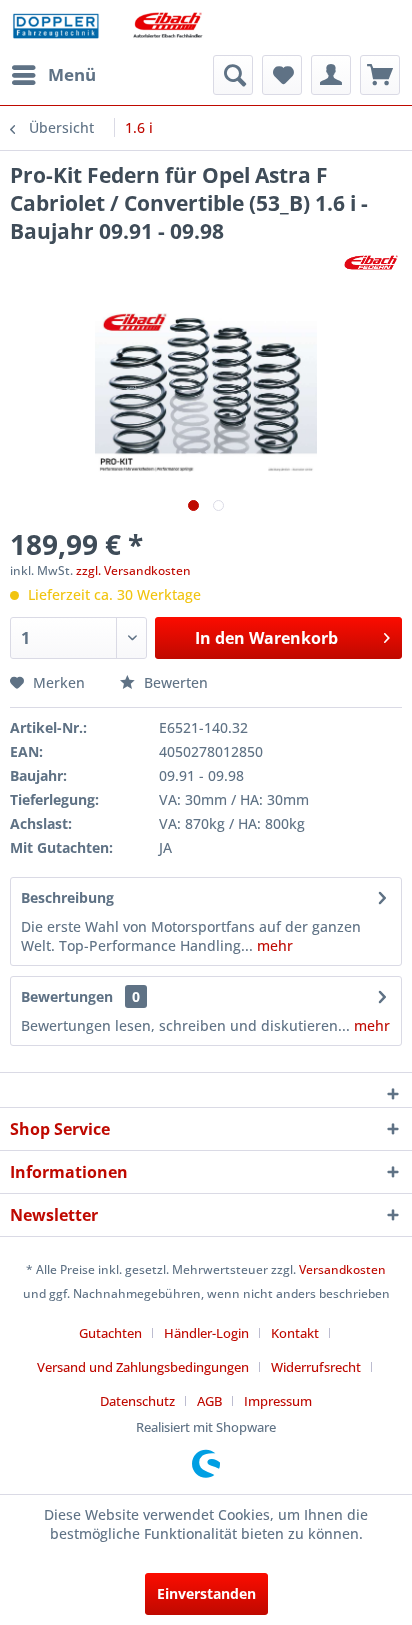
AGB (209, 1401)
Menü (72, 74)
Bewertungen (67, 996)
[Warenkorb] (380, 75)
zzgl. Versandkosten (133, 570)
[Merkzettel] (282, 75)
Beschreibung (67, 897)
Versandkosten (342, 1269)
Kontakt (295, 1333)
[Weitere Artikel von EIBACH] (371, 262)
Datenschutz (137, 1401)
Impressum (278, 1401)
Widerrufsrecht (316, 1367)
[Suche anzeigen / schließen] (233, 75)
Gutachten (110, 1333)
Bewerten (174, 682)
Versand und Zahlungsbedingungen (143, 1367)
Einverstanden (206, 1593)
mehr (273, 945)
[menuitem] (53, 75)
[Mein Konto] (331, 75)
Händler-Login (206, 1333)
